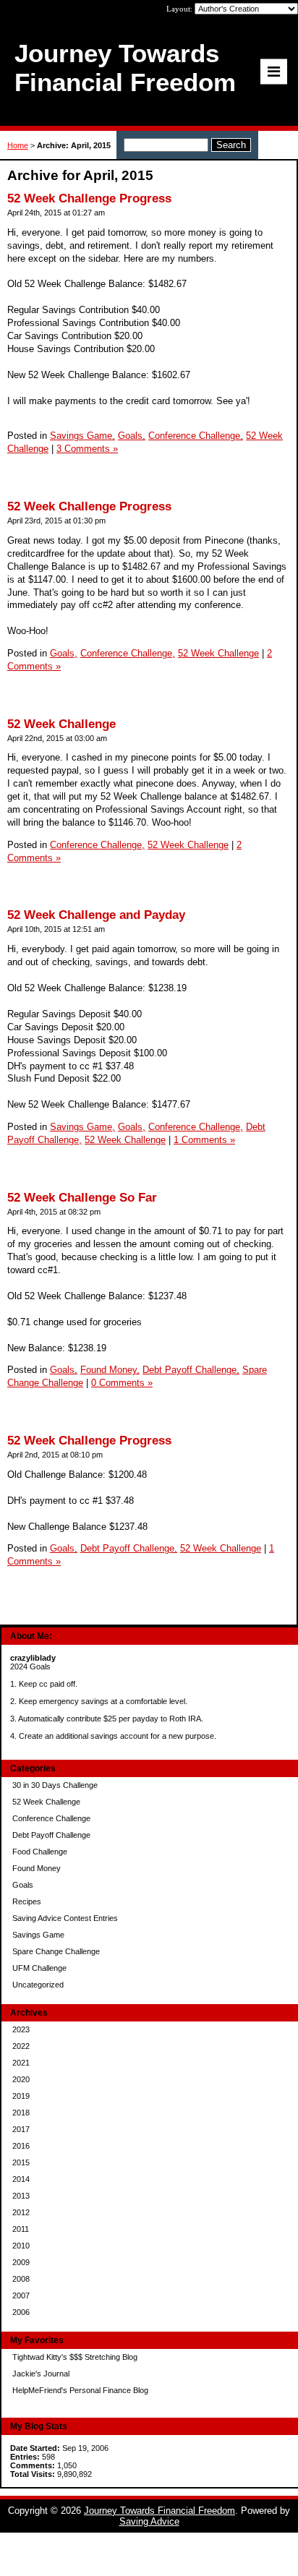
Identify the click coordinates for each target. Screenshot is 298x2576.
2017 (21, 2129)
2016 (21, 2146)
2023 (21, 2029)
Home (18, 145)
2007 (21, 2295)
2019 (21, 2096)
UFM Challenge (39, 1968)
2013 (21, 2196)
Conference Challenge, (196, 436)
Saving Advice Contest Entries (65, 1918)
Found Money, (110, 1370)
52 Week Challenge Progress (89, 198)
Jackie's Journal (41, 2374)
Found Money (37, 1868)
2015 (21, 2162)
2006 (21, 2312)
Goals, (132, 436)
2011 (21, 2229)
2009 (21, 2262)
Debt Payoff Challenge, (191, 1370)
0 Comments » (122, 1383)
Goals (23, 1885)
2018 (21, 2113)
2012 (21, 2212)
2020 (21, 2079)
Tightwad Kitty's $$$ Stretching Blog (75, 2357)
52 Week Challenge (46, 1802)
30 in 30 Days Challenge (55, 1785)
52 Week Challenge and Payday (96, 915)
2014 (21, 2179)
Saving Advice (149, 2521)
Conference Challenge (51, 1818)
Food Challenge (40, 1852)
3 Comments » (87, 449)
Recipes (27, 1901)
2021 (21, 2063)
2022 (21, 2046)
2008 (21, 2279)
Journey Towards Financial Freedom (159, 2511)
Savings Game (38, 1935)
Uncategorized (38, 1985)
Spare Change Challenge (56, 1951)
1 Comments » (204, 1140)
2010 (21, 2246)
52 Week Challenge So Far (82, 1198)
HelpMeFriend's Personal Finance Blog (80, 2390)
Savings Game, (82, 436)
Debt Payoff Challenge (51, 1835)
